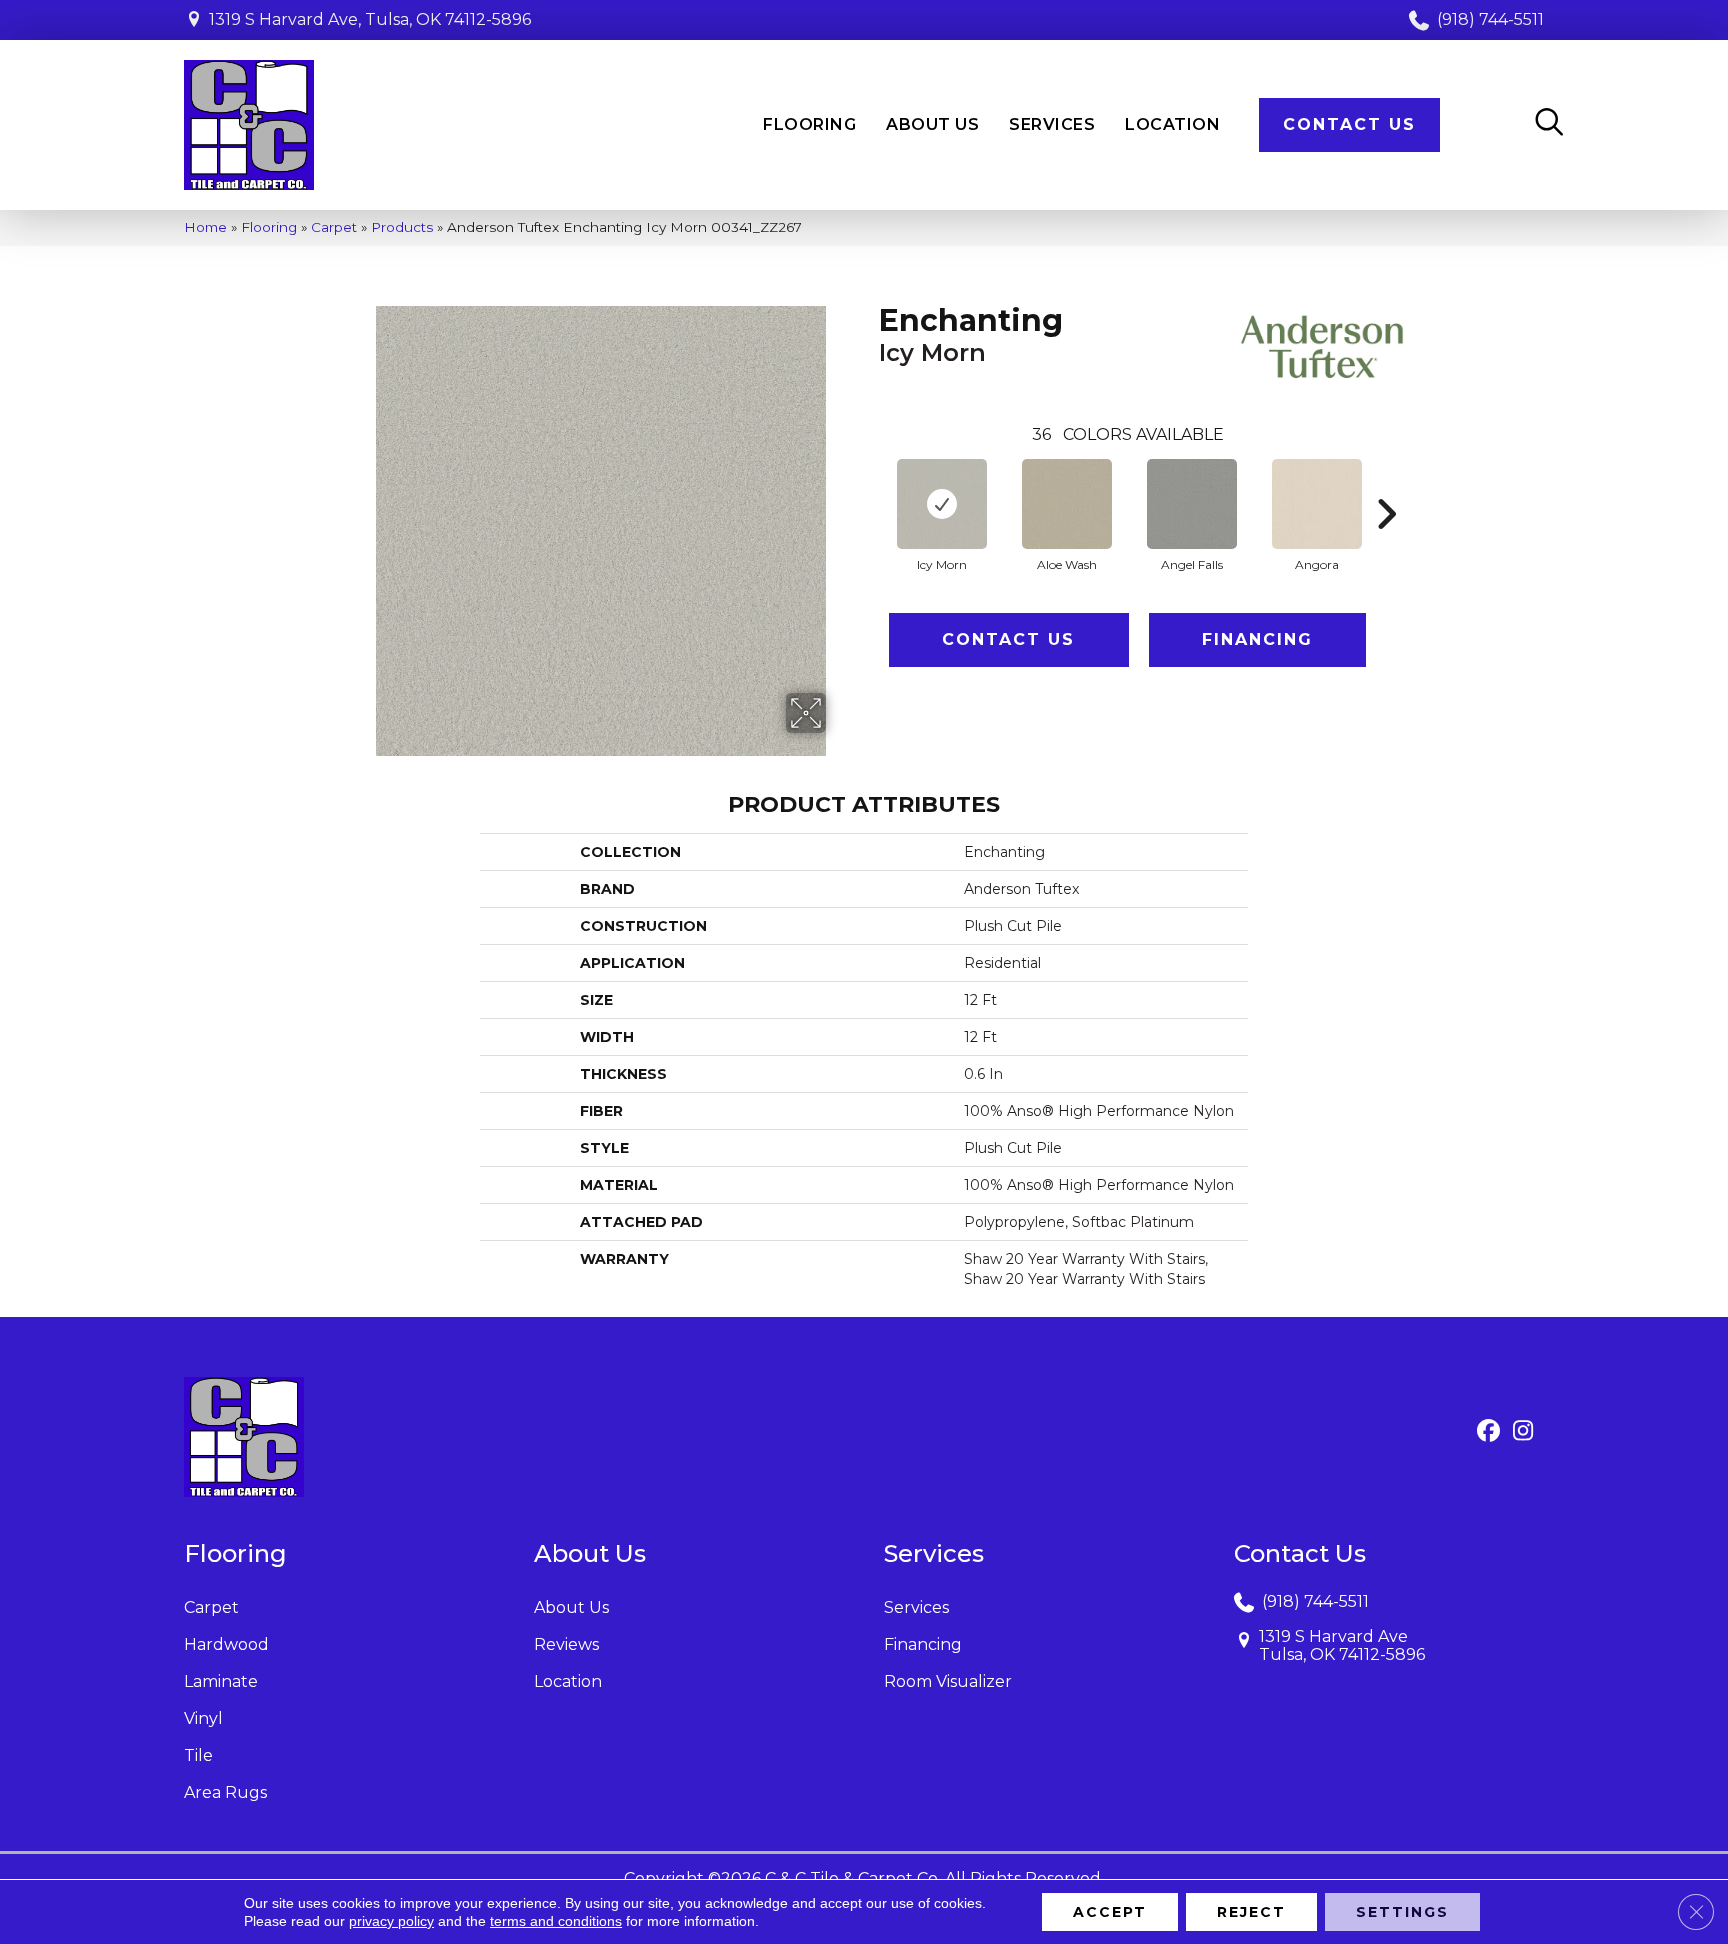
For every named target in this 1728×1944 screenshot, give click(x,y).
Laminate (221, 1681)
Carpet (334, 227)
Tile (198, 1755)
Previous (869, 484)
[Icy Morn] (942, 504)
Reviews (566, 1644)
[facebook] (1488, 1432)
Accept (1110, 1912)
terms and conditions (556, 1921)
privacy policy (391, 1921)
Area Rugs (225, 1792)
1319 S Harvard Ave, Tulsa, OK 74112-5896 (370, 19)
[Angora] (1317, 504)
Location (568, 1681)
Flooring (269, 227)
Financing (1257, 639)
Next (1386, 484)
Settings (1402, 1912)
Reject (1251, 1912)
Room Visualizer (948, 1681)
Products (402, 227)
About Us (571, 1607)
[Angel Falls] (1192, 504)
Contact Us (1008, 639)
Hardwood (226, 1644)
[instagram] (1523, 1432)
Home (205, 227)
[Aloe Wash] (1067, 504)
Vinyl (203, 1718)
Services (916, 1607)
